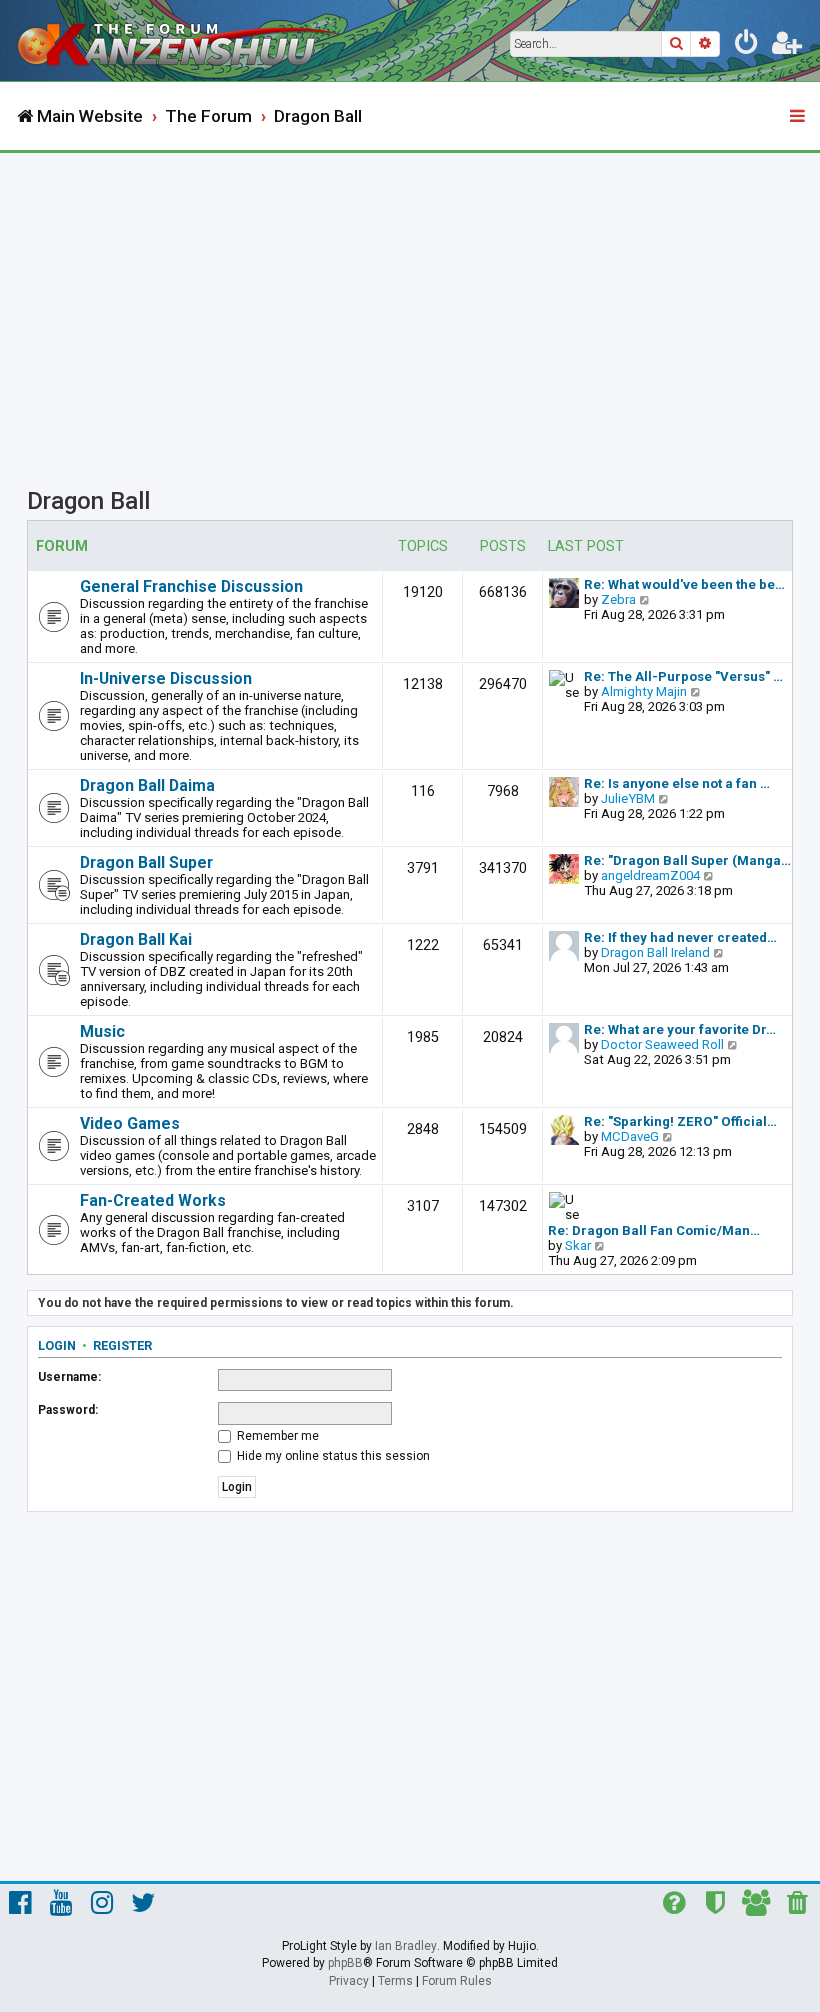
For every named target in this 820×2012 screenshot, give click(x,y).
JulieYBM (628, 798)
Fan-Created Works (153, 1200)
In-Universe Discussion (166, 678)
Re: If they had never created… (680, 937)
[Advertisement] (410, 303)
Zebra (618, 599)
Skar (578, 1245)
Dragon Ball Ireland (655, 952)
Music (102, 1031)
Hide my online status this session (332, 1456)
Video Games (130, 1123)
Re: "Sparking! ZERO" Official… (680, 1121)
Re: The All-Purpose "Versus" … (683, 676)
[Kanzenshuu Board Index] (181, 40)
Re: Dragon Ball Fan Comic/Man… (654, 1230)
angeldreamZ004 (650, 875)
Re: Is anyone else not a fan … (677, 783)
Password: (68, 1410)
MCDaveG (630, 1136)
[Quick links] (799, 117)
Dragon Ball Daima (147, 785)
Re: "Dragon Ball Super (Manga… (687, 860)
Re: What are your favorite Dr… (680, 1029)
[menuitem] (747, 46)
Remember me (276, 1436)
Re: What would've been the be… (684, 584)
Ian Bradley (406, 1946)
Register (122, 1345)
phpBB (345, 1963)
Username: (69, 1377)
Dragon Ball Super (146, 862)
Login (57, 1345)
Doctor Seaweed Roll (662, 1044)
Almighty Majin (644, 691)
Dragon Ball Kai (136, 939)
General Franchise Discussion (191, 586)
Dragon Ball (88, 501)
